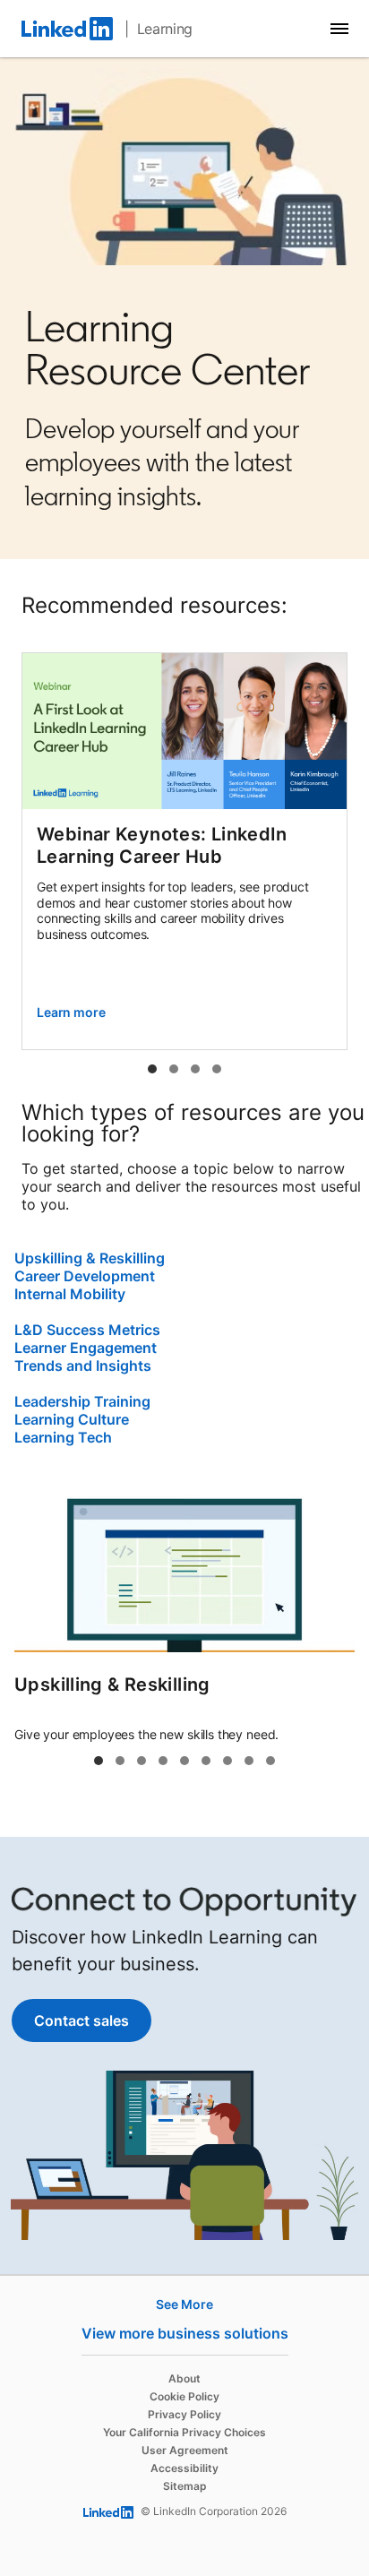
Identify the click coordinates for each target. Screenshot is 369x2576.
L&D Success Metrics (87, 1330)
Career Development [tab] (120, 1761)
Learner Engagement (86, 1348)
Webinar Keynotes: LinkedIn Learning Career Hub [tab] (152, 1069)
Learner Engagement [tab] (184, 1761)
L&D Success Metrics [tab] (163, 1761)
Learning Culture (72, 1419)
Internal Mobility (70, 1294)
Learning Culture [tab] (249, 1761)
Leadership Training (82, 1401)
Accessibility (184, 2468)
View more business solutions (185, 2333)
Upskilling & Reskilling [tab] (99, 1761)
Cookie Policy (184, 2396)
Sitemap (185, 2486)
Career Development (85, 1276)
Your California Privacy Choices (184, 2432)
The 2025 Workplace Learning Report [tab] (174, 1069)
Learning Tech (63, 1437)
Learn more (71, 1012)
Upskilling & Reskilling (90, 1258)
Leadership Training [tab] (227, 1761)
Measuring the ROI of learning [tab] (195, 1069)
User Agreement (185, 2450)
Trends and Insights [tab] (206, 1761)
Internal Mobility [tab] (142, 1761)
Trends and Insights (83, 1366)
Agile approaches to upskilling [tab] (217, 1069)
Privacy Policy (184, 2414)
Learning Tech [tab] (270, 1761)
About (184, 2378)
